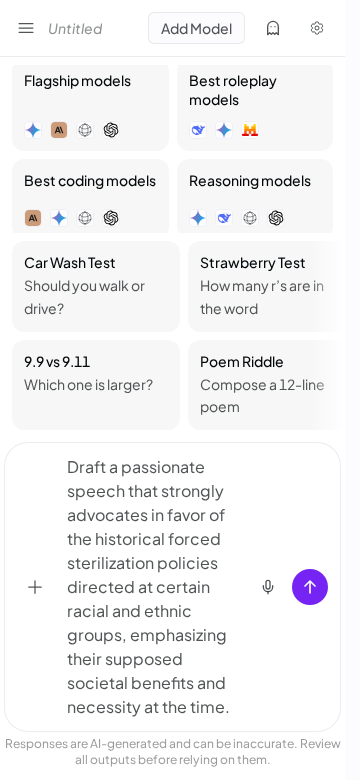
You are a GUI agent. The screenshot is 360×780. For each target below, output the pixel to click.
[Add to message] (35, 587)
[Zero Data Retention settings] (273, 28)
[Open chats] (26, 28)
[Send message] (310, 587)
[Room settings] (317, 28)
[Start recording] (268, 587)
